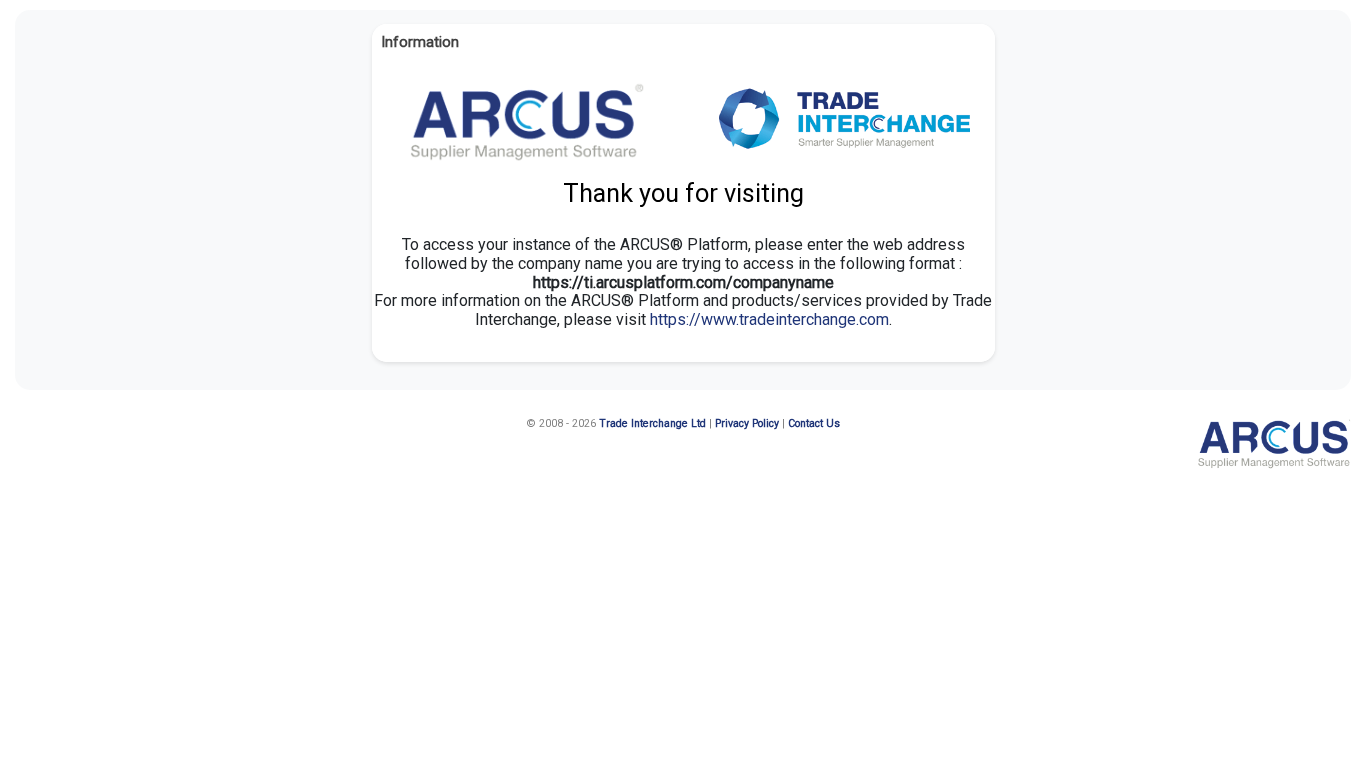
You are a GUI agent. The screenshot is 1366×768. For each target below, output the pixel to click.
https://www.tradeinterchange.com (769, 319)
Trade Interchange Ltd (652, 423)
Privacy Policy (747, 423)
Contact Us (814, 423)
